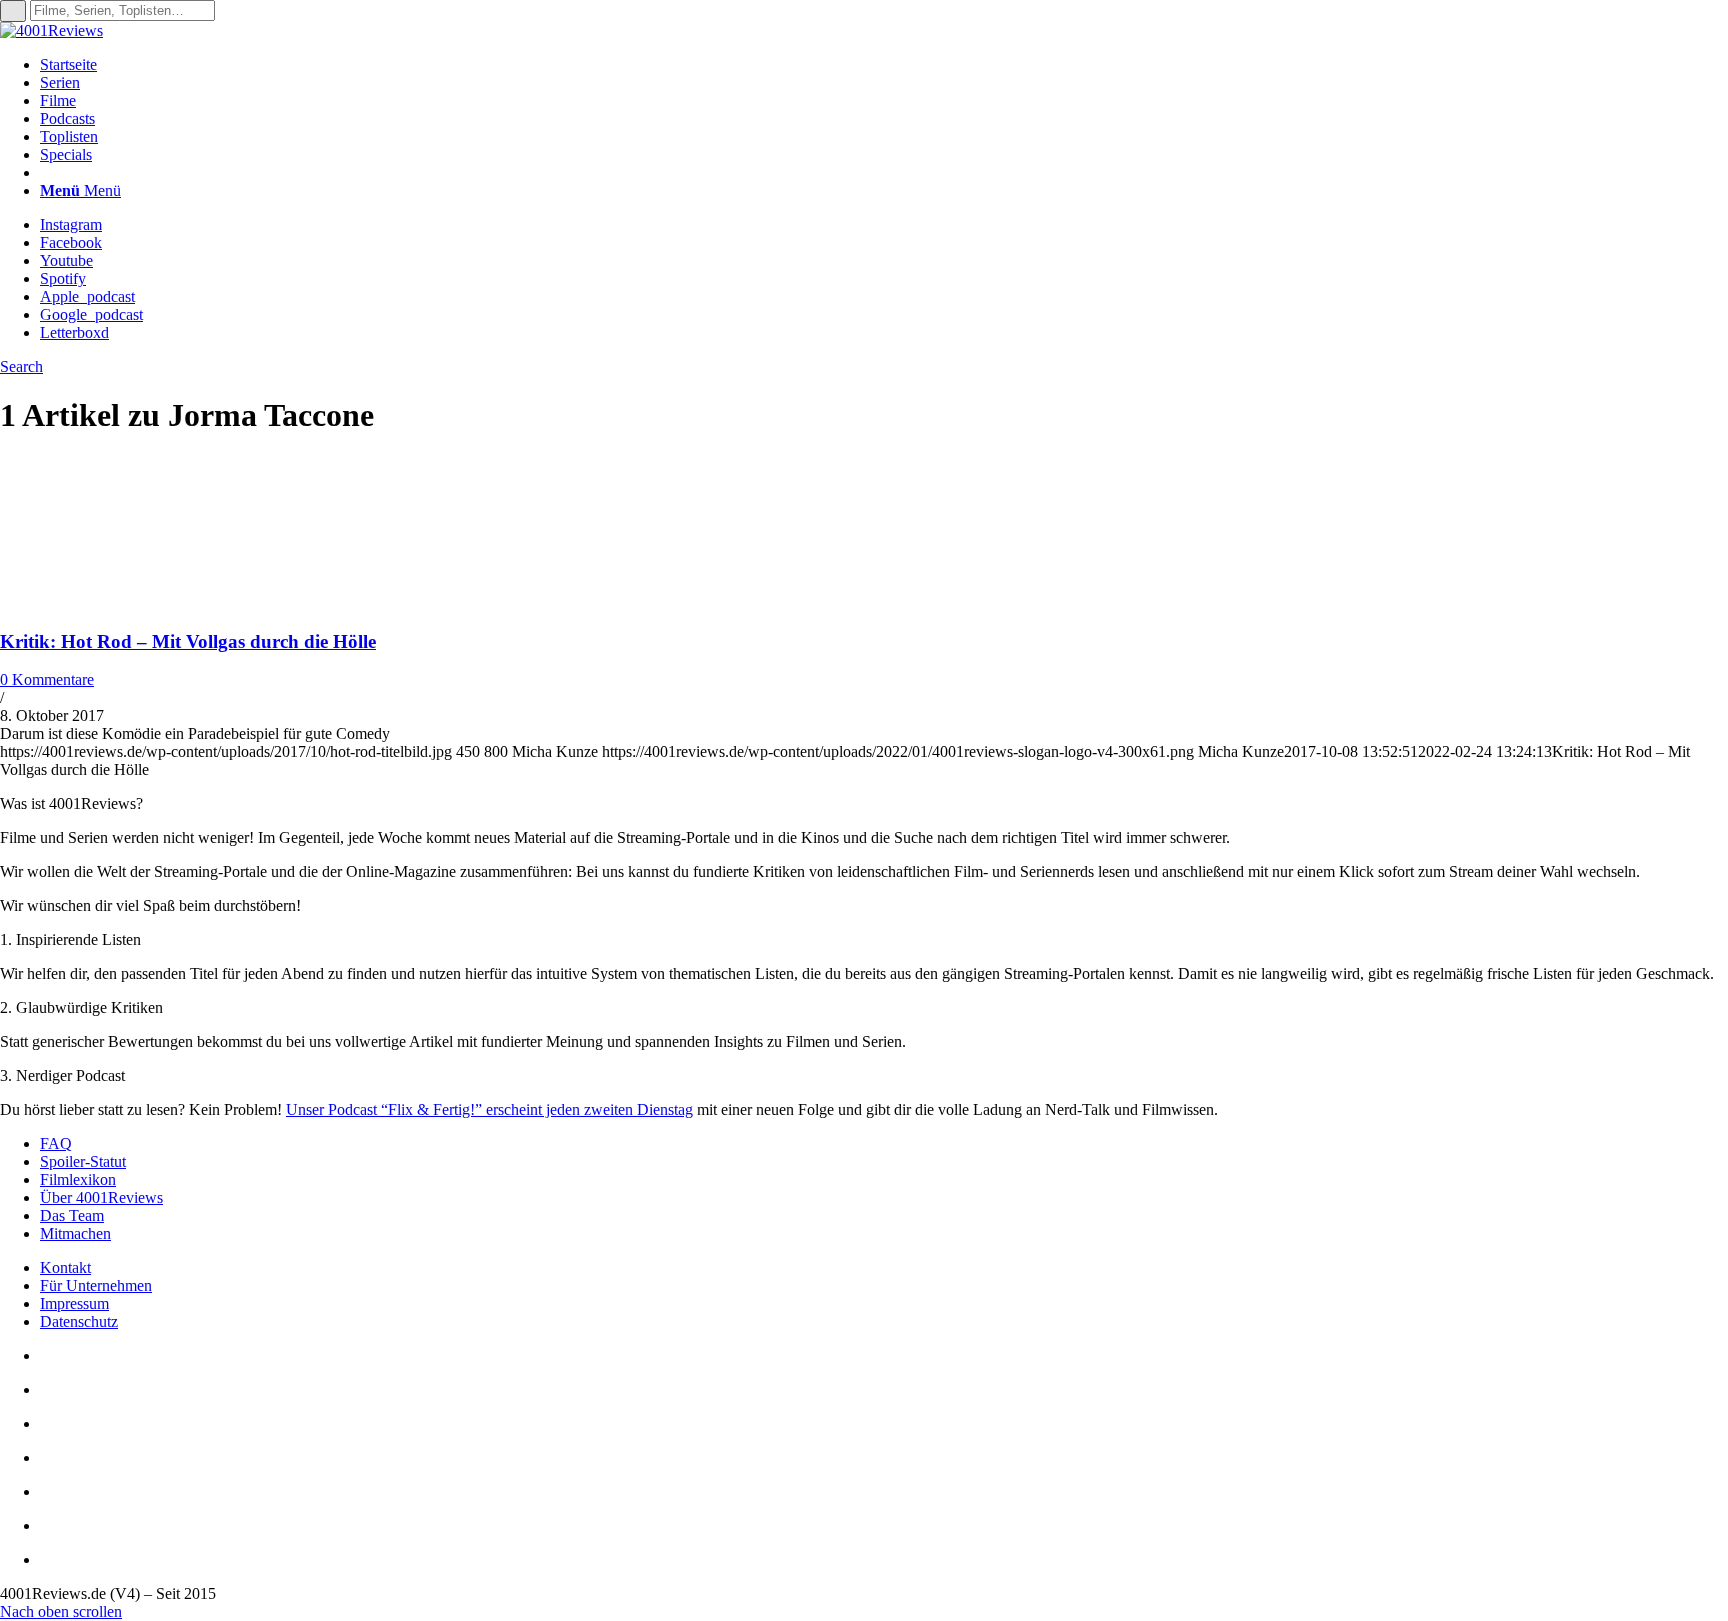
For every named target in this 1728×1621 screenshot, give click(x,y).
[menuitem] (884, 65)
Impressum (74, 1303)
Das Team (72, 1215)
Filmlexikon (78, 1179)
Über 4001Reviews (101, 1197)
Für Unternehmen (96, 1285)
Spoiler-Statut (83, 1161)
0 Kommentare (47, 679)
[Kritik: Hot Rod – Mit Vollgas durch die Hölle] (130, 602)
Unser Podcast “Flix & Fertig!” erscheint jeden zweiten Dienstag (489, 1109)
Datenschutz (79, 1321)
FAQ (56, 1143)
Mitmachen (75, 1233)
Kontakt (65, 1267)
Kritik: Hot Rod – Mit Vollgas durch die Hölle (188, 641)
